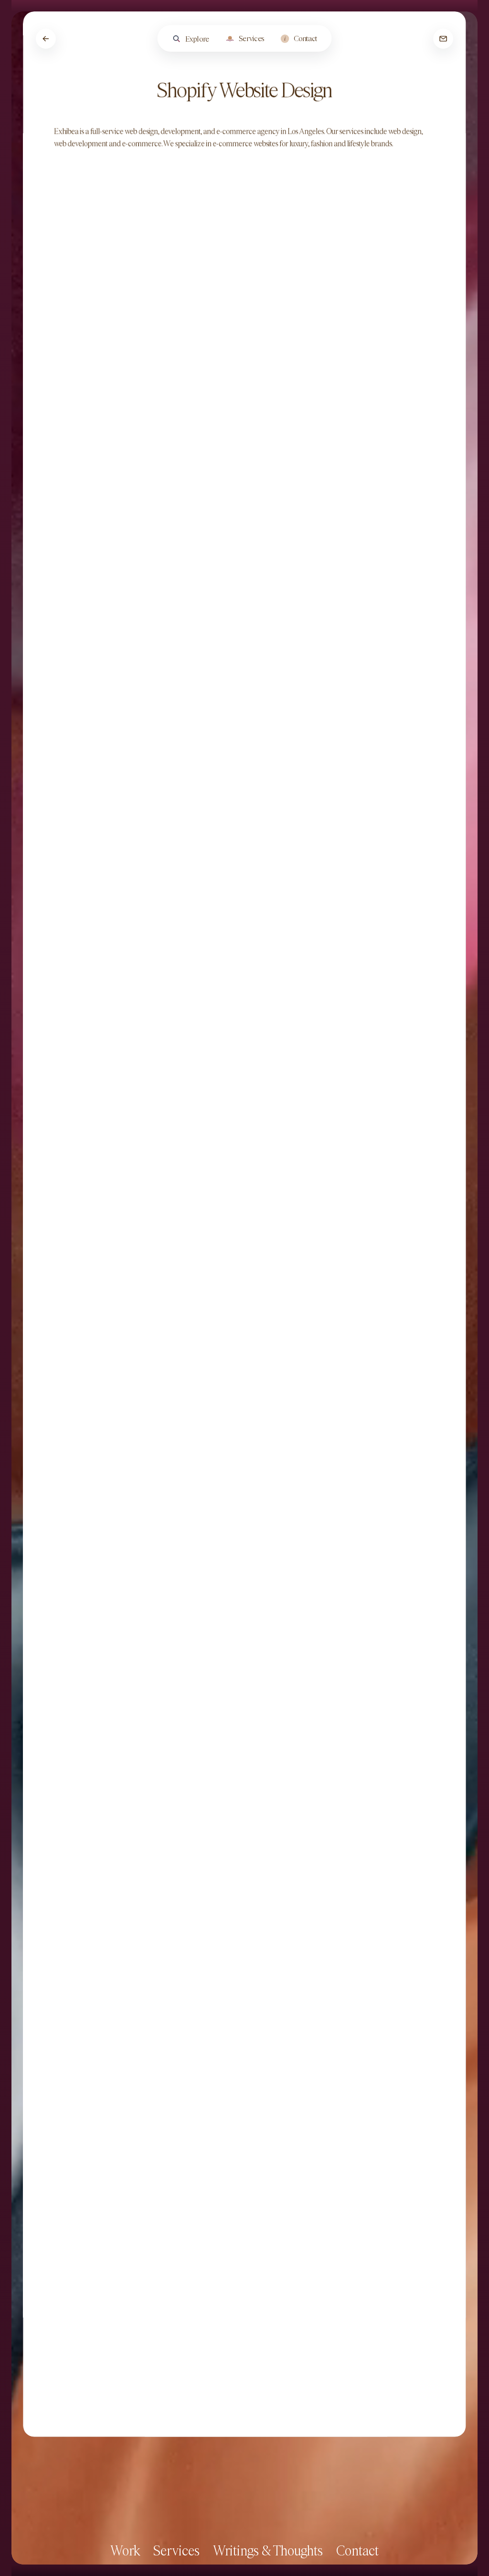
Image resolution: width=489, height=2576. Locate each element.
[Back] (46, 39)
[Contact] (443, 39)
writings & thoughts (268, 2550)
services (176, 2550)
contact (357, 2550)
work (125, 2550)
